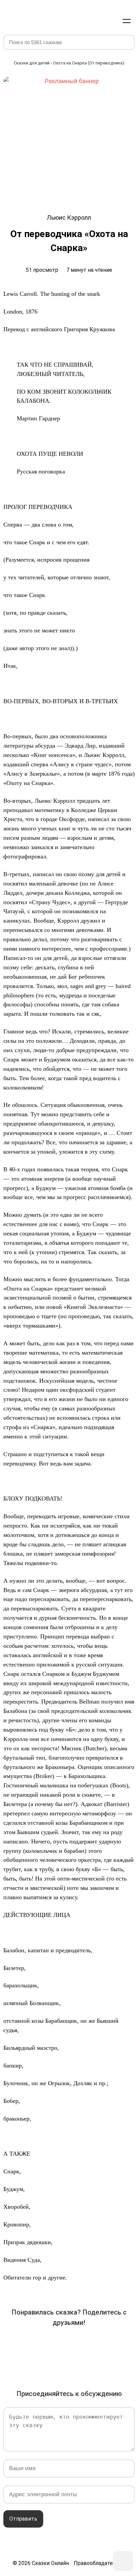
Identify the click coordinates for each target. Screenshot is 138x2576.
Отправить (23, 2519)
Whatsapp (125, 2344)
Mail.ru (88, 2344)
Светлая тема (111, 21)
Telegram (107, 2344)
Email (60, 2363)
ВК (13, 2344)
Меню (127, 21)
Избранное (94, 21)
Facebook (31, 2344)
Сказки (28, 14)
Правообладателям (98, 2563)
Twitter (50, 2344)
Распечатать (78, 2363)
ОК (69, 2344)
